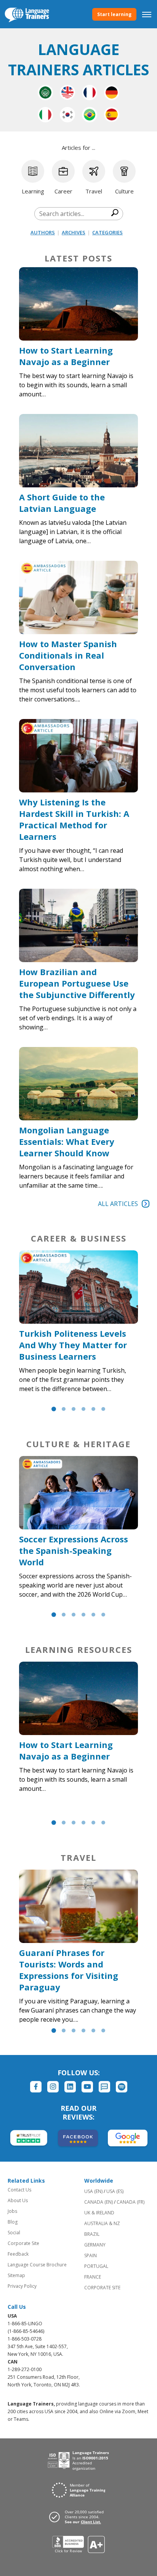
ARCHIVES (74, 232)
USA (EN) (93, 2191)
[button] (54, 1409)
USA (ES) (115, 2191)
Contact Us (19, 2190)
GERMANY (95, 2245)
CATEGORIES (107, 232)
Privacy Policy (22, 2286)
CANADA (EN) (99, 2202)
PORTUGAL (96, 2266)
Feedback (18, 2254)
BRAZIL (92, 2234)
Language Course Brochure (37, 2265)
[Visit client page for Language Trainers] (78, 2517)
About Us (18, 2200)
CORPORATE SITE (102, 2288)
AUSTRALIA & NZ (102, 2223)
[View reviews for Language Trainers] (79, 2544)
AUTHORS (43, 232)
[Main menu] (147, 14)
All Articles (118, 1204)
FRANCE (93, 2277)
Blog (13, 2222)
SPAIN (91, 2255)
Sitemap (16, 2275)
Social (14, 2233)
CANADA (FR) (131, 2202)
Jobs (12, 2211)
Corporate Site (23, 2243)
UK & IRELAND (99, 2213)
